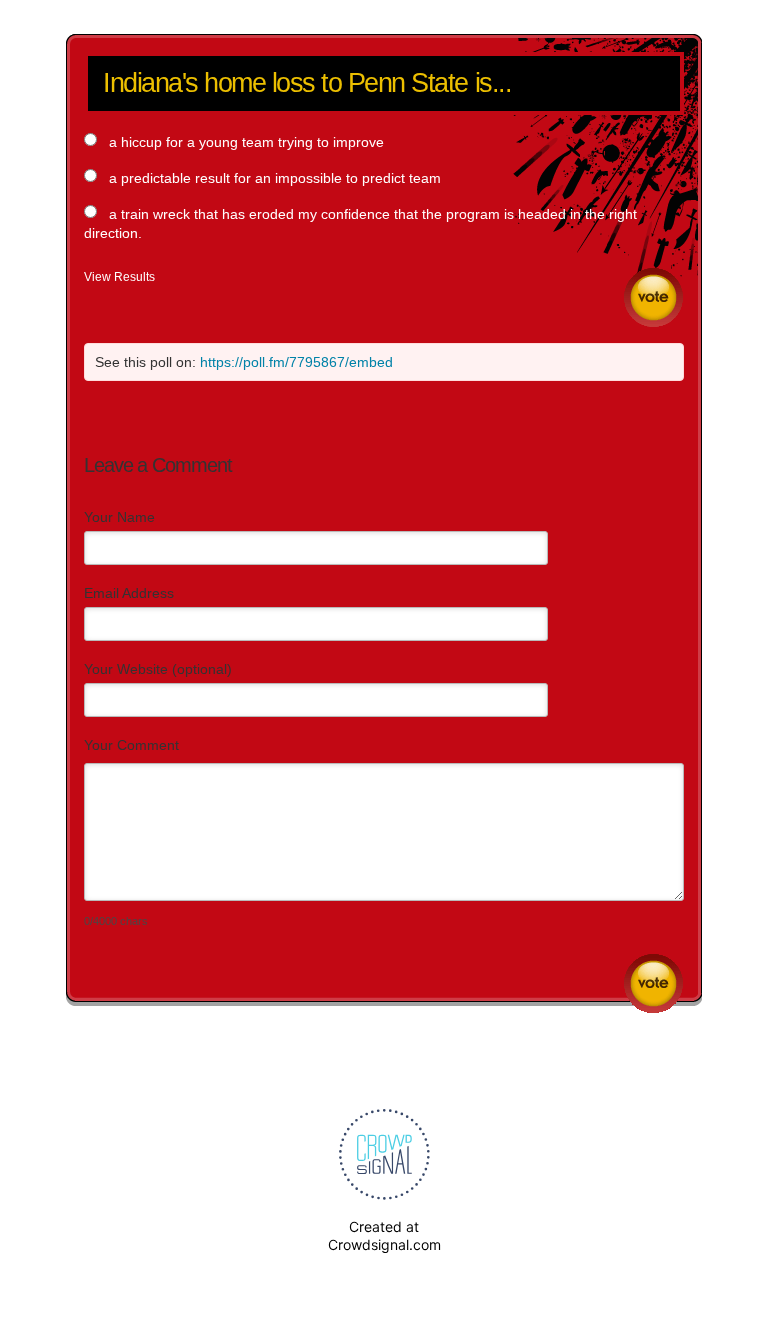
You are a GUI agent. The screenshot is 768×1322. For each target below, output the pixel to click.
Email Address (129, 593)
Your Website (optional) (158, 669)
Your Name (119, 517)
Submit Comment (653, 983)
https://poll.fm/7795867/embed (296, 362)
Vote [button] (653, 297)
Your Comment (131, 745)
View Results (119, 277)
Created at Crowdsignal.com (384, 1235)
